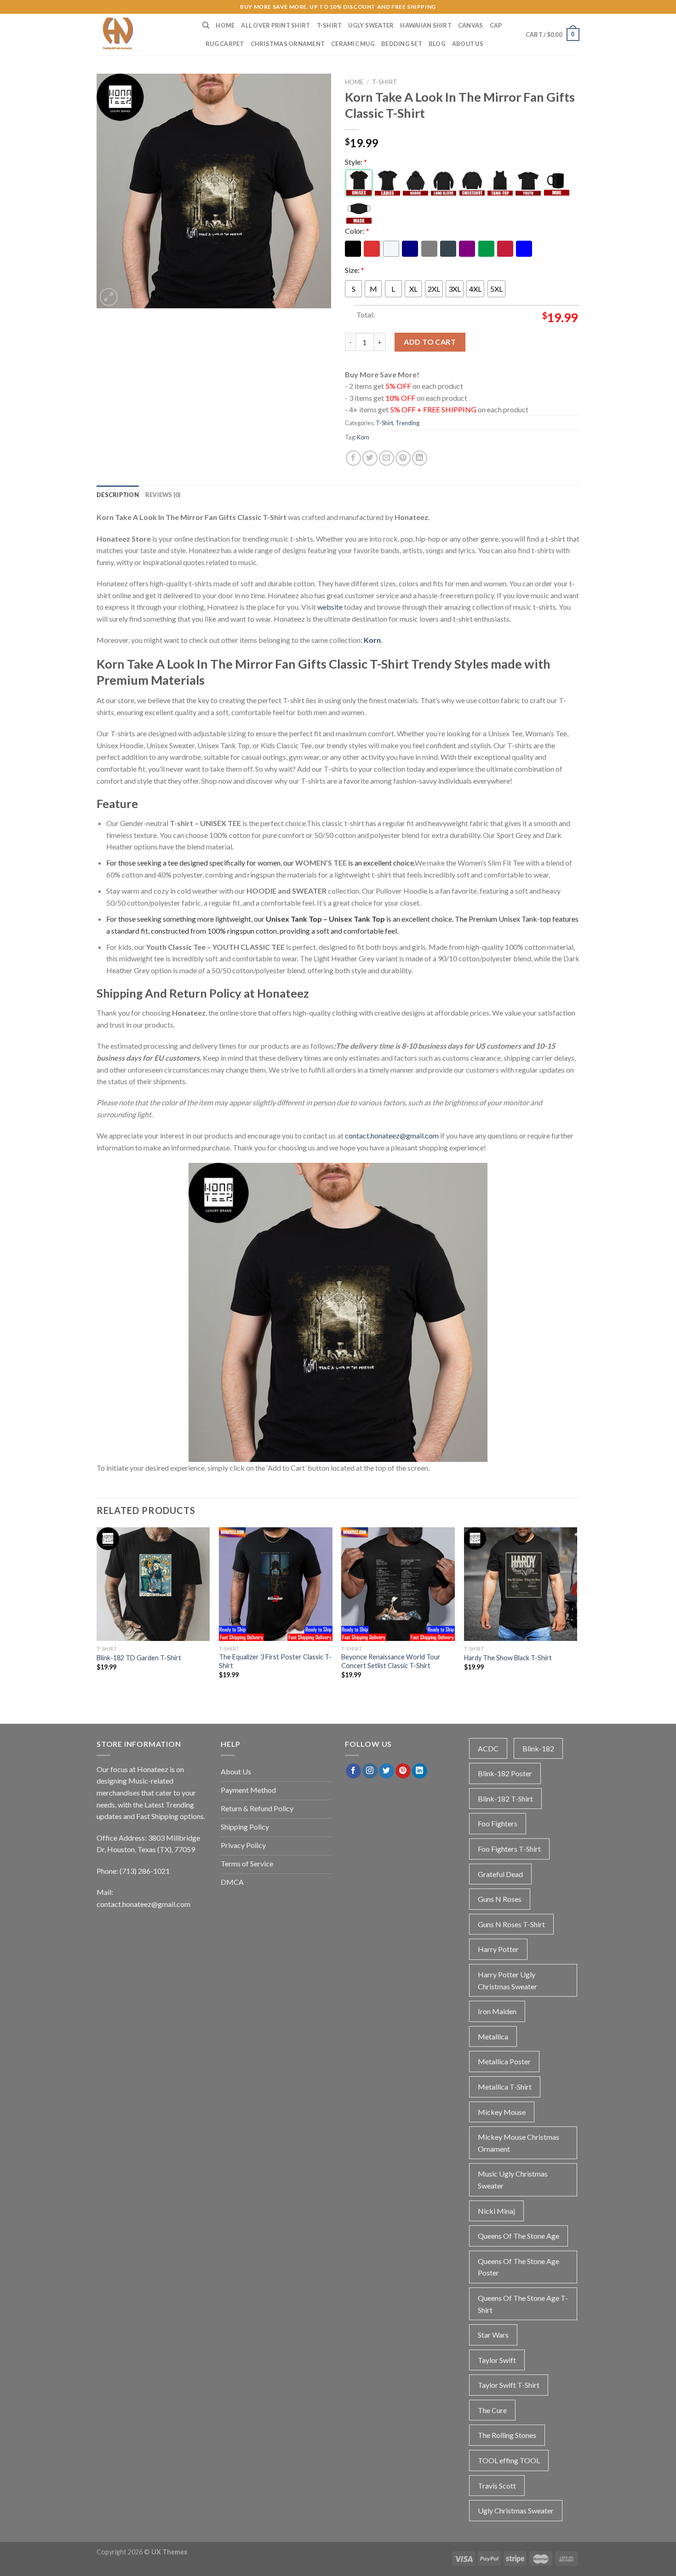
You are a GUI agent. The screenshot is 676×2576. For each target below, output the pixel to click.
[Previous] (97, 1615)
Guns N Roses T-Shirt (511, 1924)
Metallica (493, 2036)
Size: (355, 270)
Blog (437, 44)
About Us (468, 44)
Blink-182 (538, 1748)
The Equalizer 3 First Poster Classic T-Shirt (275, 1661)
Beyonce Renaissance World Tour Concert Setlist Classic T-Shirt (391, 1661)
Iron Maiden (497, 2011)
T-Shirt (329, 25)
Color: (357, 231)
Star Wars (493, 2335)
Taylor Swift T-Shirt (509, 2385)
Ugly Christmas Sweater (516, 2510)
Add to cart (430, 342)
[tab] (118, 495)
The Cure (492, 2410)
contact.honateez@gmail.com (392, 1135)
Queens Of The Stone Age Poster (518, 2267)
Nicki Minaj (496, 2211)
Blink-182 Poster (505, 1773)
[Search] (206, 25)
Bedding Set (402, 44)
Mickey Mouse (502, 2112)
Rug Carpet (225, 44)
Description (118, 495)
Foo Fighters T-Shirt (509, 1849)
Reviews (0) (163, 495)
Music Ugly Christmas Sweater (513, 2180)
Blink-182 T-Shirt (505, 1799)
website (330, 607)
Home (225, 25)
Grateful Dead (500, 1874)
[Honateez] (143, 35)
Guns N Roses (500, 1899)
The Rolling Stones (507, 2435)
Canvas (471, 25)
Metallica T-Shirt (505, 2087)
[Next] (577, 1615)
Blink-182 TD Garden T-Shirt (139, 1658)
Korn (363, 437)
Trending (407, 423)
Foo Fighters (498, 1823)
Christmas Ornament (288, 44)
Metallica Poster (504, 2061)
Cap (496, 25)
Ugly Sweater (371, 25)
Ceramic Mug (353, 44)
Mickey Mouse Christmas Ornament (518, 2143)
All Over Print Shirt (275, 25)
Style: (356, 162)
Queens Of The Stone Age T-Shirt (523, 2304)
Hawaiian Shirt (426, 25)
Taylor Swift (497, 2360)
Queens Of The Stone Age (518, 2236)
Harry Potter (498, 1949)
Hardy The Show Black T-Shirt (508, 1658)
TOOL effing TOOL (509, 2460)
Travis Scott (497, 2486)
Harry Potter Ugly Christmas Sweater (507, 1980)
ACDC (488, 1748)
